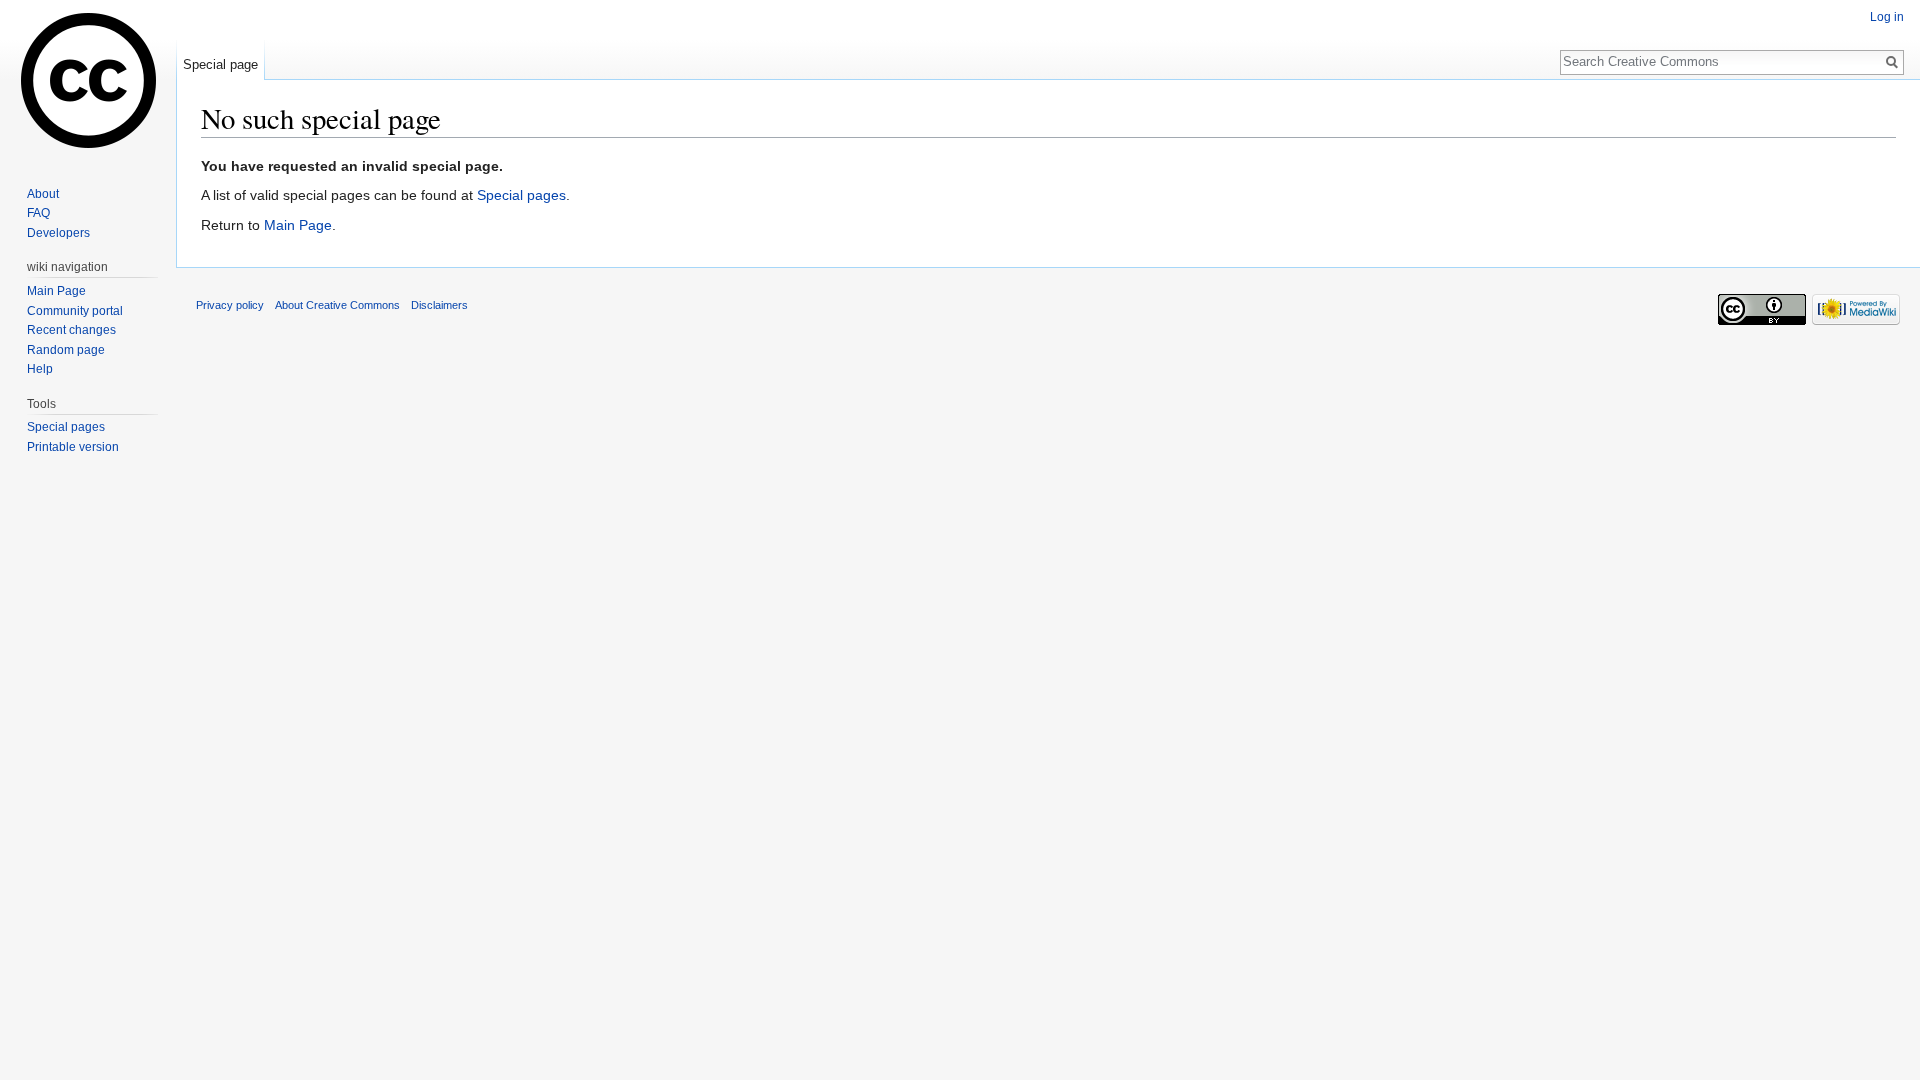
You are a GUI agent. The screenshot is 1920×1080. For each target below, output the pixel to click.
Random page (66, 350)
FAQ (38, 213)
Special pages (521, 195)
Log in (1887, 17)
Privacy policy (230, 305)
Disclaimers (439, 305)
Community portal (75, 311)
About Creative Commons (337, 305)
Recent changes (71, 330)
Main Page (298, 225)
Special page (220, 64)
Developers (58, 233)
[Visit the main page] (88, 80)
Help (40, 369)
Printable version (73, 447)
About (43, 194)
